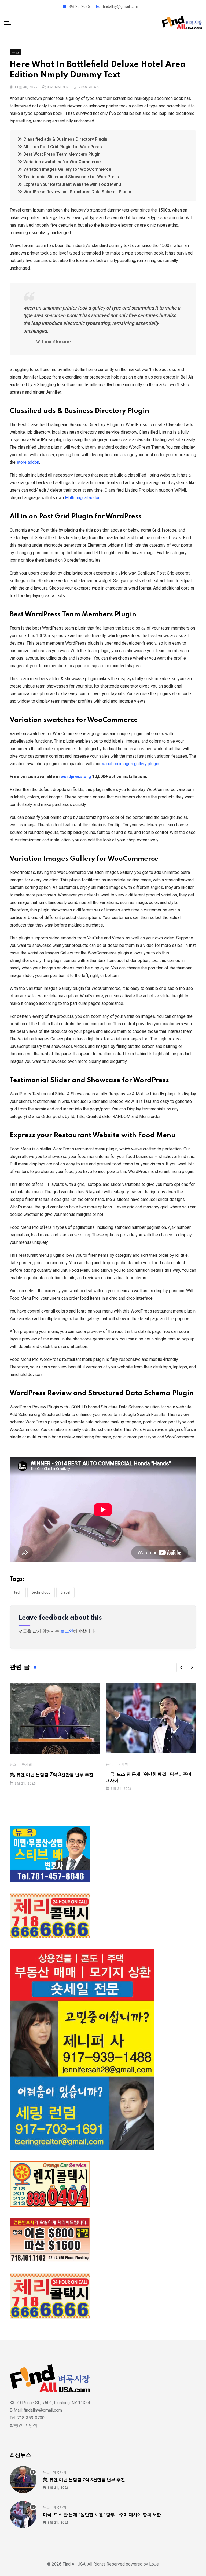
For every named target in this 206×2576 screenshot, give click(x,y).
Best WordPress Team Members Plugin (62, 154)
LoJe (153, 2564)
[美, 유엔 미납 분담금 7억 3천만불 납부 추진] (23, 2480)
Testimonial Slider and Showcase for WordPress (71, 177)
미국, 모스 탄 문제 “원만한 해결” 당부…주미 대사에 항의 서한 (102, 2515)
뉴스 (13, 1765)
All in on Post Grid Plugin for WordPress (63, 147)
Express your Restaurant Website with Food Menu (72, 184)
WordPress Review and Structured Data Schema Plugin (77, 192)
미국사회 (25, 1765)
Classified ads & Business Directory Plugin (65, 139)
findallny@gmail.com (120, 6)
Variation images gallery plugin (130, 764)
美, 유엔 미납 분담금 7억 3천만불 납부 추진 (51, 1775)
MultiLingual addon (83, 498)
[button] (181, 1667)
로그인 (67, 1631)
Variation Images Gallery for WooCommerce (67, 169)
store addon (28, 462)
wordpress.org (76, 777)
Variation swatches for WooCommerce (62, 162)
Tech (18, 1592)
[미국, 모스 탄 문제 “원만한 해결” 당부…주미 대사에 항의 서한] (23, 2515)
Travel (65, 1592)
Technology (41, 1592)
